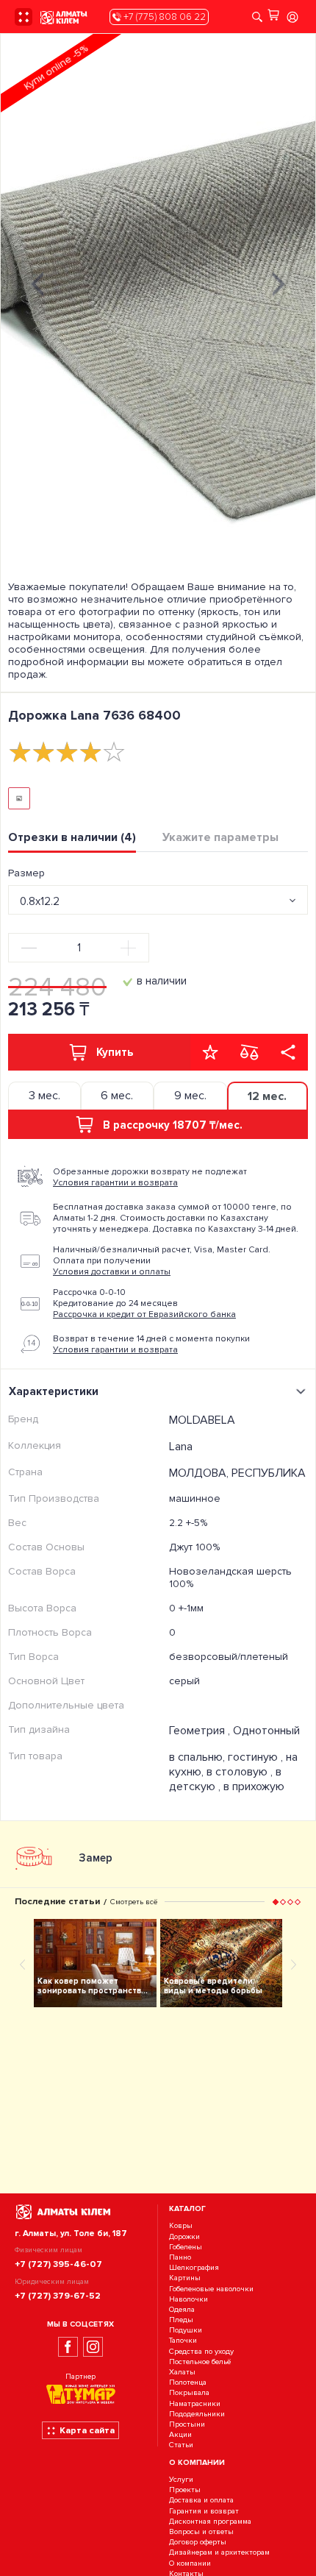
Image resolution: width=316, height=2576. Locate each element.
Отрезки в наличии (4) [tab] (72, 837)
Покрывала (189, 2393)
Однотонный (266, 1731)
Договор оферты (198, 2542)
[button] (276, 1902)
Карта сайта (87, 2430)
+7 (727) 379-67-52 (58, 2296)
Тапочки (183, 2341)
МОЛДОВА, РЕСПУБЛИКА (237, 1473)
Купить (115, 1052)
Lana (181, 1447)
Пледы (181, 2320)
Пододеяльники (197, 2414)
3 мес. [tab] (44, 1096)
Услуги (181, 2479)
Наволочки (188, 2299)
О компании (190, 2563)
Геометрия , (201, 1731)
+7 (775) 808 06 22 (164, 17)
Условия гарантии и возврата (115, 1183)
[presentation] (37, 282)
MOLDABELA (202, 1420)
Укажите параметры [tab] (220, 837)
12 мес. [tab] (267, 1096)
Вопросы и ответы (201, 2531)
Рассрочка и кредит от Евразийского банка (144, 1314)
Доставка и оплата (201, 2501)
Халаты (182, 2372)
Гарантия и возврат (204, 2511)
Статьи (181, 2445)
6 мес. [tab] (117, 1096)
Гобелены (186, 2247)
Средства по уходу (201, 2351)
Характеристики (54, 1391)
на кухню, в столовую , (233, 1764)
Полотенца (188, 2382)
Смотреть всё (134, 1902)
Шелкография (194, 2267)
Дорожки (184, 2236)
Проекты (185, 2490)
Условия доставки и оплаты (112, 1272)
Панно (180, 2257)
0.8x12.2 (40, 901)
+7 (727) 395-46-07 (58, 2264)
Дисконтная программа (210, 2521)
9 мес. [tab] (190, 1096)
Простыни (187, 2424)
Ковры (181, 2226)
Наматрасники (195, 2403)
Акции (180, 2434)
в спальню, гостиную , (227, 1757)
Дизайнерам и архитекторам (219, 2553)
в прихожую (254, 1786)
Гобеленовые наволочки (211, 2289)
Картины (185, 2278)
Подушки (186, 2330)
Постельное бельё (200, 2362)
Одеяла (182, 2309)
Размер (26, 873)
